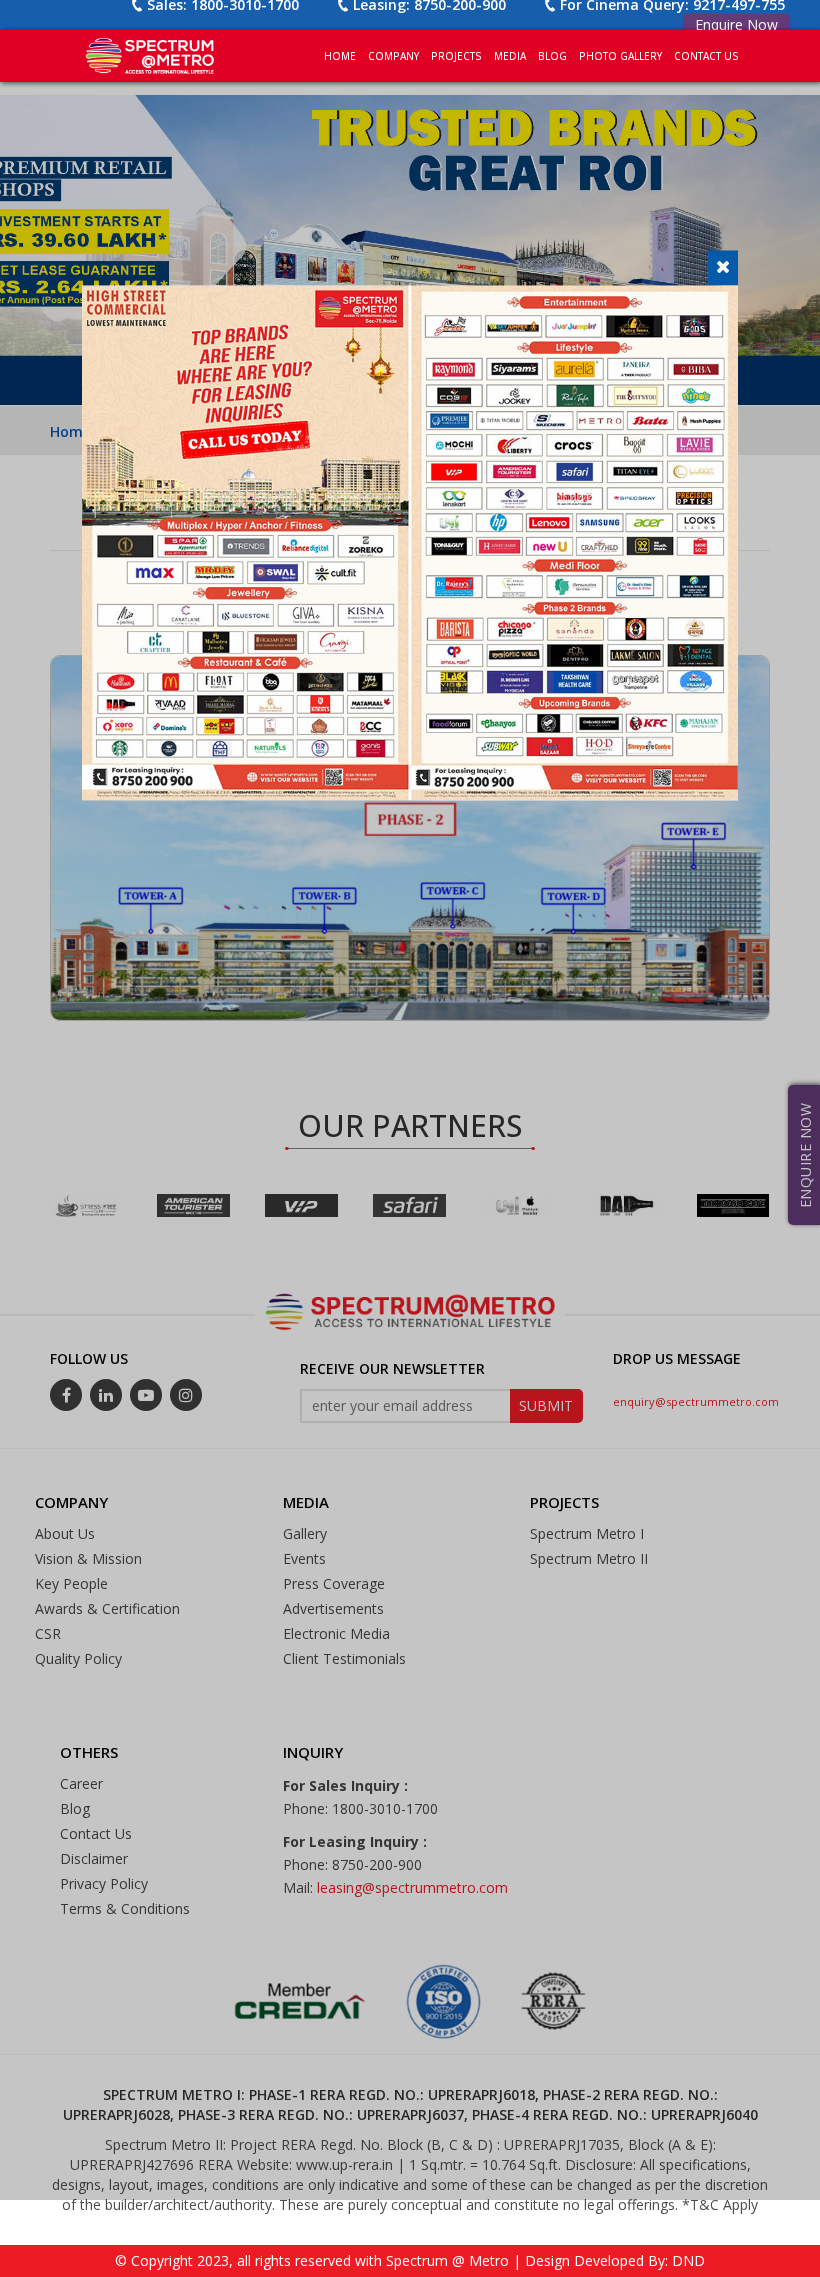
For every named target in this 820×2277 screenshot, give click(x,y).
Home (340, 56)
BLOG (552, 56)
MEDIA (510, 56)
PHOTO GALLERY (620, 56)
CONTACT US (706, 56)
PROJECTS (456, 56)
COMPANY (393, 56)
